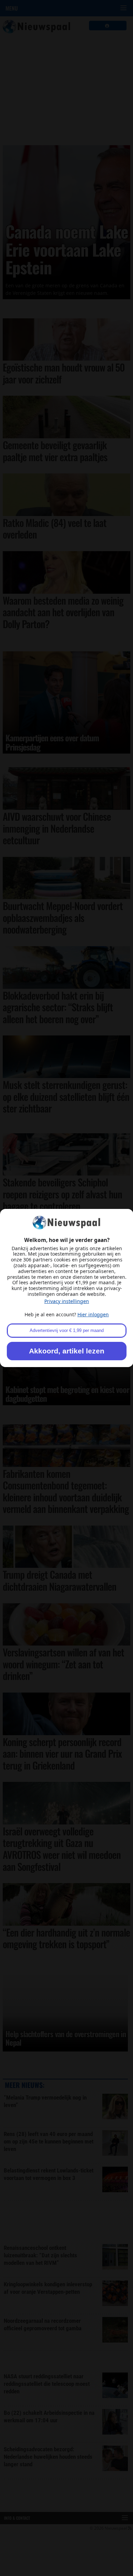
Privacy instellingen (67, 1301)
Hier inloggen (93, 1314)
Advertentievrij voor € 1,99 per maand (67, 1330)
